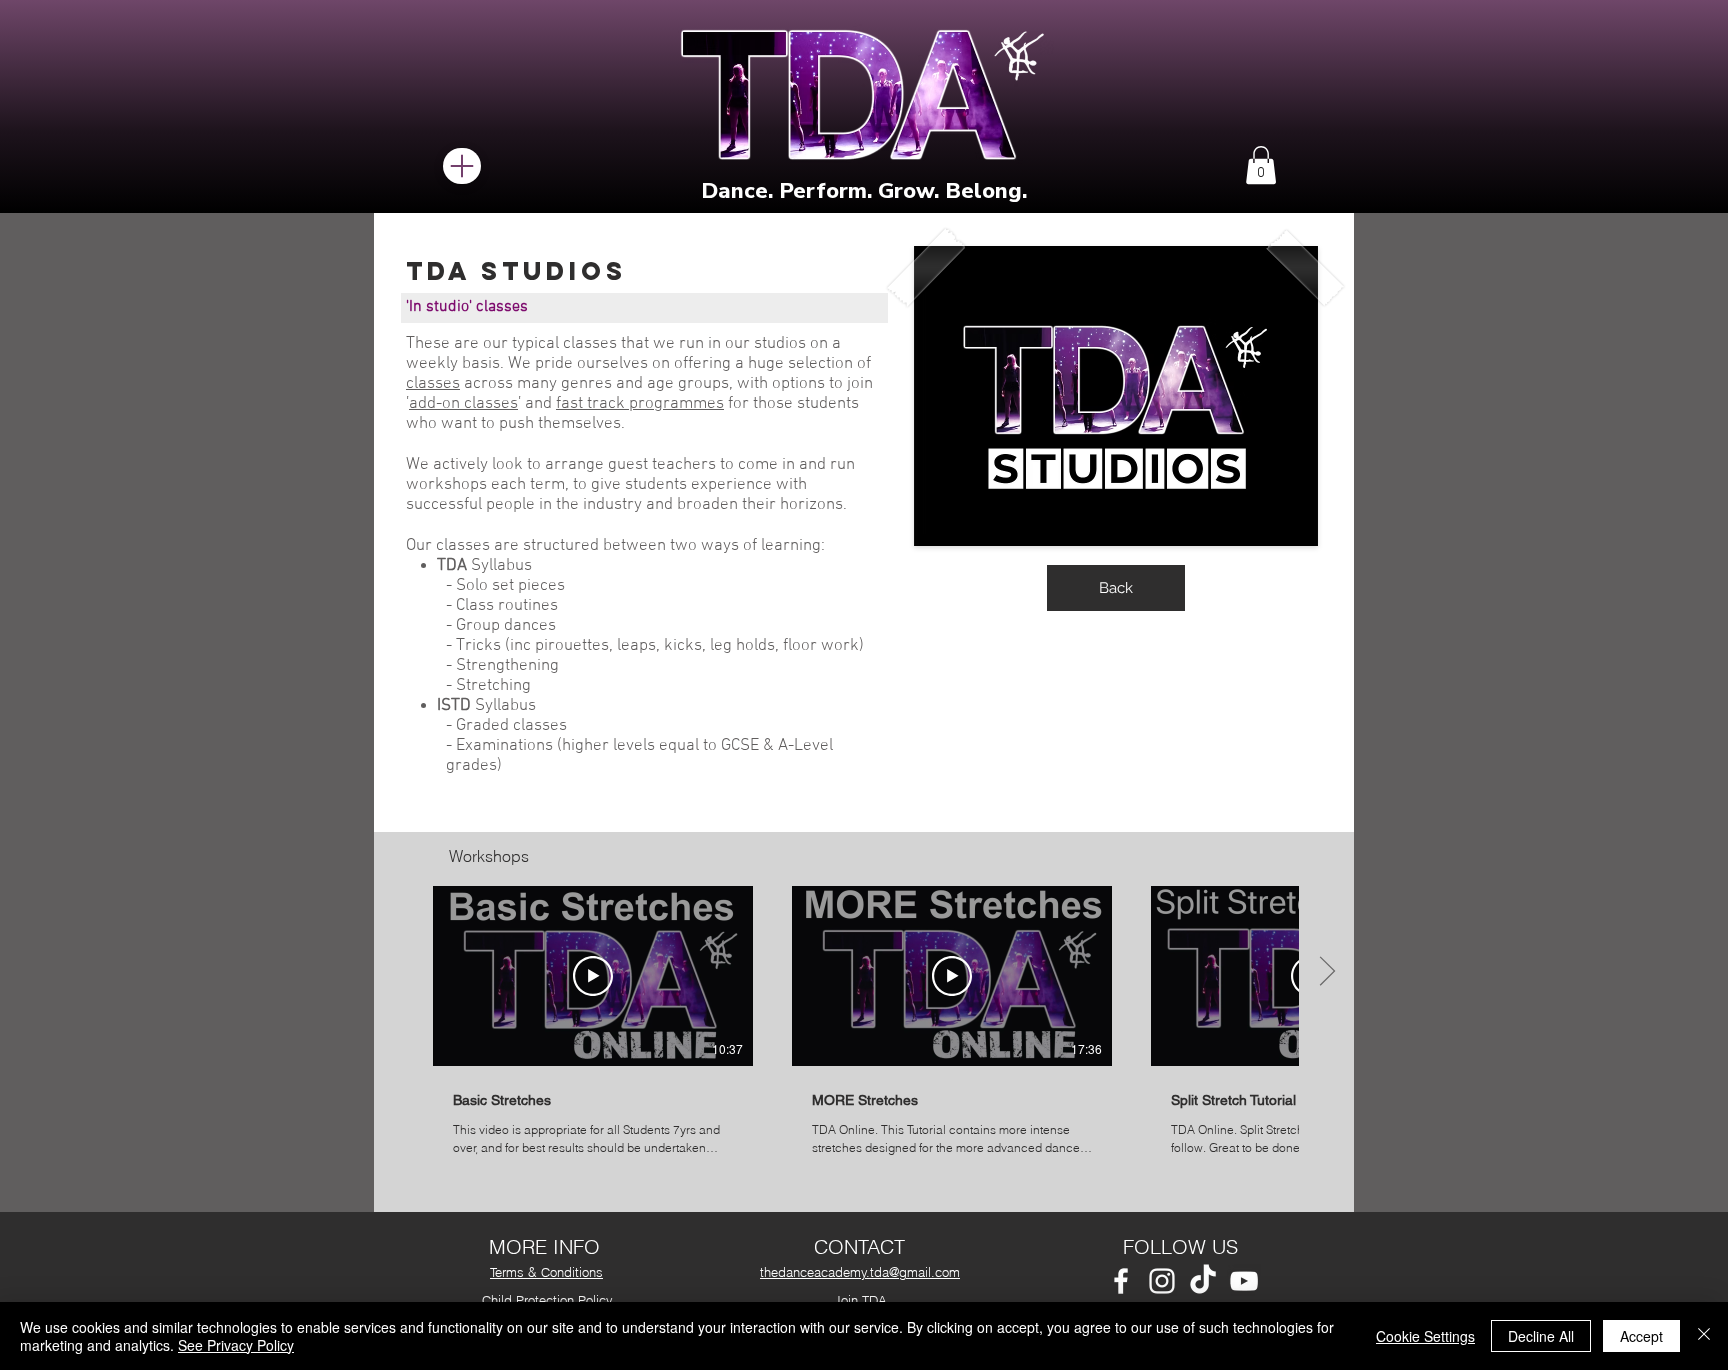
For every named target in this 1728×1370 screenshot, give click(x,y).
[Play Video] (593, 976)
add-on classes (463, 404)
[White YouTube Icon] (1244, 1281)
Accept (1641, 1336)
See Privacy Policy (236, 1345)
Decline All (1541, 1336)
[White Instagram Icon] (1162, 1281)
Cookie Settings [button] (1425, 1336)
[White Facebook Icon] (1121, 1281)
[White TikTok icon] (1203, 1281)
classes (433, 384)
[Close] (1704, 1336)
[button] (1261, 165)
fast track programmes (640, 404)
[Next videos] (1326, 972)
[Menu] (462, 166)
